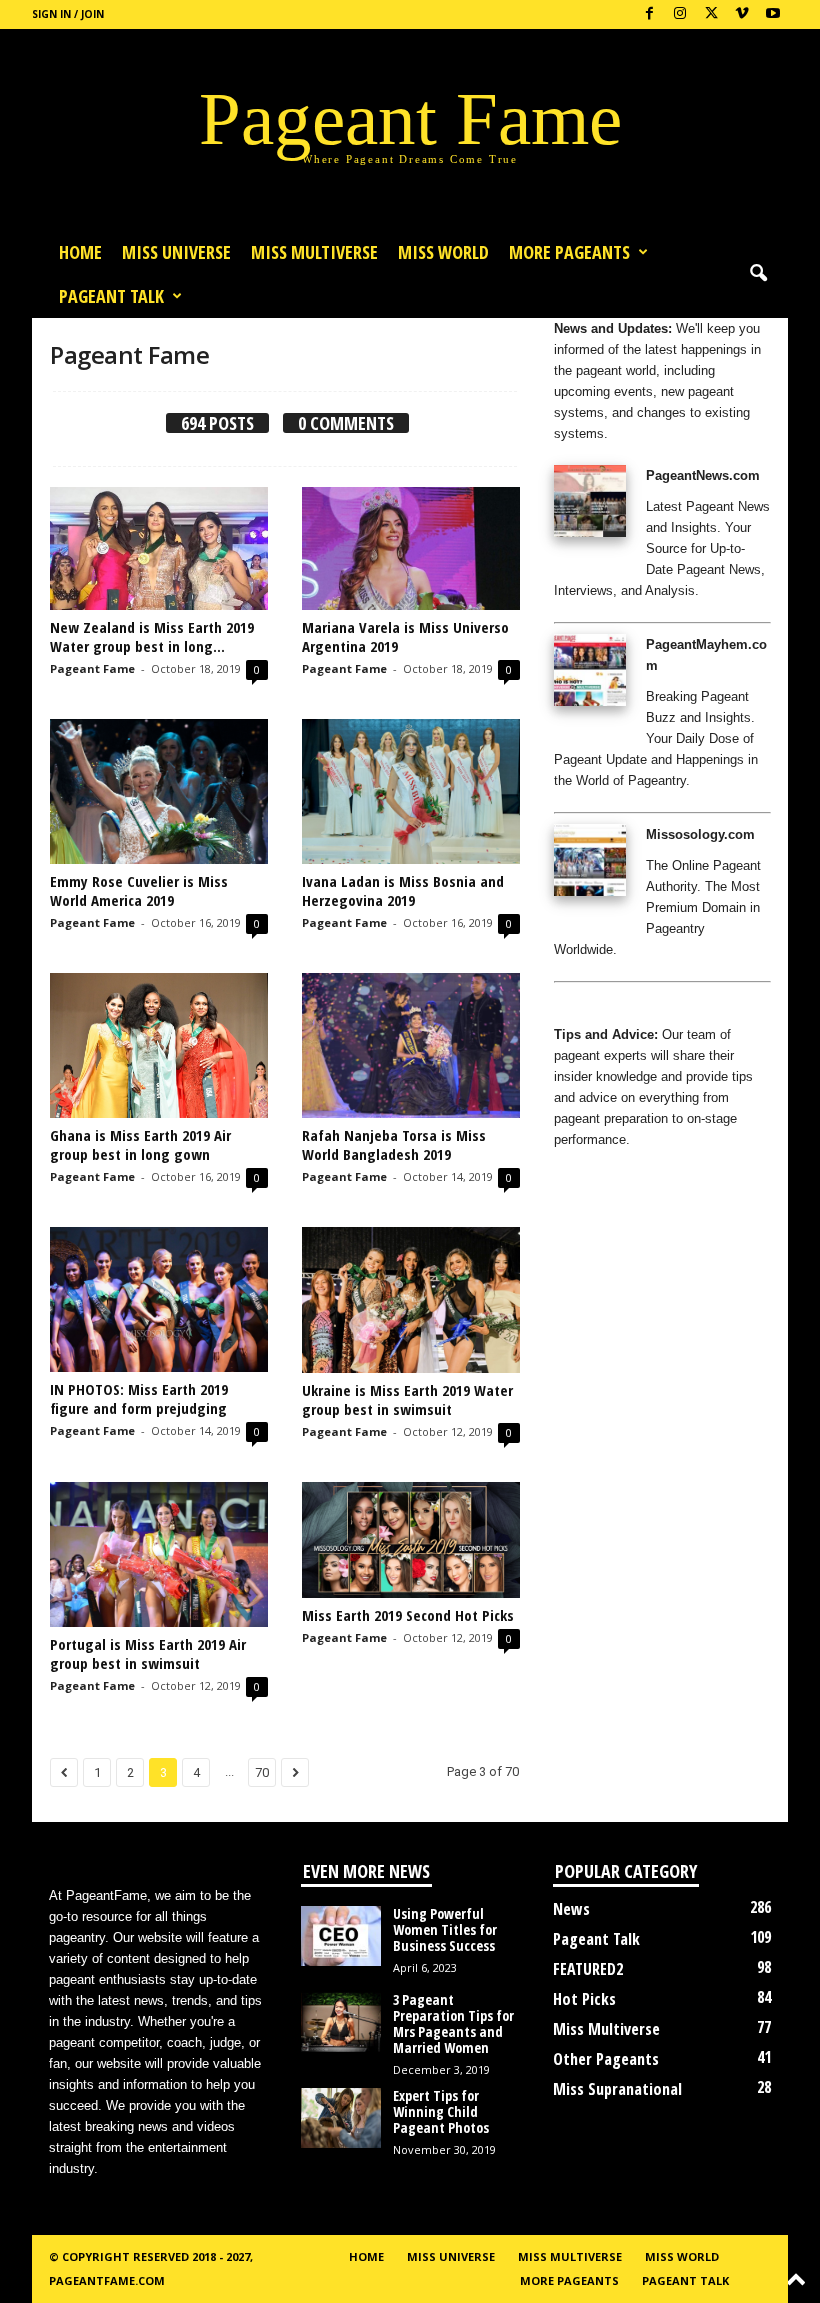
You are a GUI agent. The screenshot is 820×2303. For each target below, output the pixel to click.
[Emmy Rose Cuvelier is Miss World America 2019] (159, 791)
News (571, 1909)
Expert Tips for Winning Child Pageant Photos (441, 2111)
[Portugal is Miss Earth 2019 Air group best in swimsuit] (159, 1554)
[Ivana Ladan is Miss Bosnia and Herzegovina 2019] (411, 791)
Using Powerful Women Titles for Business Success (445, 1929)
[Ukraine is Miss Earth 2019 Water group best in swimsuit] (411, 1299)
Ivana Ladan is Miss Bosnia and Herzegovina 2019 (403, 890)
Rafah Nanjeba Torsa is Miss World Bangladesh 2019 (394, 1144)
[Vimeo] (742, 14)
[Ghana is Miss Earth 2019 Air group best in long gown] (159, 1045)
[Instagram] (680, 14)
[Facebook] (649, 14)
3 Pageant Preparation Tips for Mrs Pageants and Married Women (453, 2023)
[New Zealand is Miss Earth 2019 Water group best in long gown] (159, 548)
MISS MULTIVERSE (314, 252)
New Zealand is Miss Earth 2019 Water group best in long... (152, 636)
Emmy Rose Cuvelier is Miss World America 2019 (139, 890)
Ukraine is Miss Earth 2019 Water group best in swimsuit (407, 1399)
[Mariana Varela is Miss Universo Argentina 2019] (411, 548)
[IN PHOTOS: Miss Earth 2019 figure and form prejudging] (159, 1299)
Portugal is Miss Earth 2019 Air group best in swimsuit (148, 1653)
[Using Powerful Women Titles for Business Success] (341, 1936)
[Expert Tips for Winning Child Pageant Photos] (341, 2118)
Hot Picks (584, 1999)
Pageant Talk (111, 296)
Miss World (443, 252)
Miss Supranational (617, 2089)
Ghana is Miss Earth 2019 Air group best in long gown (140, 1144)
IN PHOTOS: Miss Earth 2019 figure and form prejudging (139, 1398)
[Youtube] (773, 14)
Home (80, 252)
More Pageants (569, 252)
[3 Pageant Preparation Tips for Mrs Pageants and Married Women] (341, 2022)
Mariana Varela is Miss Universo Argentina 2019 (405, 636)
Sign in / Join (68, 14)
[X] (711, 14)
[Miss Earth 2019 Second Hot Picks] (411, 1540)
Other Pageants (606, 2059)
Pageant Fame (92, 668)
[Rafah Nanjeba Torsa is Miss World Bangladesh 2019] (411, 1045)
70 (262, 1772)
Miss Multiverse (606, 2029)
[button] (758, 274)
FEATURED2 (588, 1969)
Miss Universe (176, 252)
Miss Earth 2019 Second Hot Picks (408, 1615)
